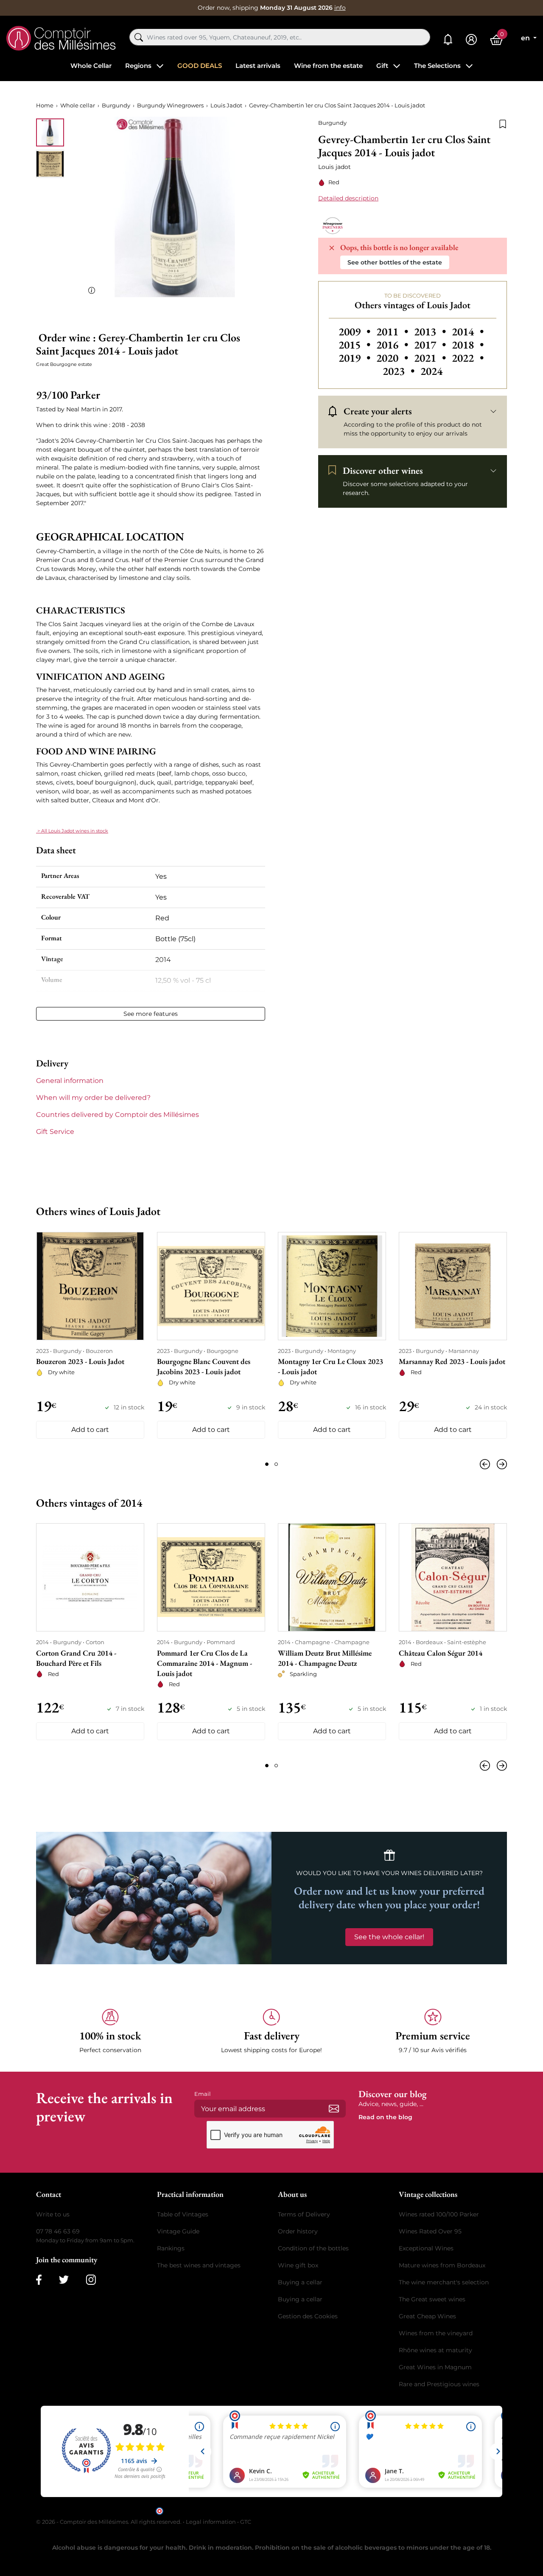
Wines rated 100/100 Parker (439, 2214)
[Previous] (487, 1464)
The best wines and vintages (199, 2265)
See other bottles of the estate (395, 262)
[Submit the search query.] (139, 37)
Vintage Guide (178, 2231)
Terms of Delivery (304, 2214)
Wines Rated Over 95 (430, 2231)
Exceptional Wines (426, 2248)
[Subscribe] (334, 2109)
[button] (110, 2032)
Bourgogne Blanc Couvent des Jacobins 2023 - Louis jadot (204, 1366)
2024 (431, 371)
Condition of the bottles (313, 2248)
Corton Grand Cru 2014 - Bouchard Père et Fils (76, 1658)
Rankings (171, 2248)
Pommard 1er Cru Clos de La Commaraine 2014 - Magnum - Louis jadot (204, 1663)
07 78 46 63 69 (58, 2231)
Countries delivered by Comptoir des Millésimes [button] (118, 1115)
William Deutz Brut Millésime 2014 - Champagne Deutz (325, 1658)
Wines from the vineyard (436, 2333)
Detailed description (348, 198)
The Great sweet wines (432, 2299)
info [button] (340, 8)
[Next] (500, 1464)
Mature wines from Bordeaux (442, 2265)
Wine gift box (298, 2265)
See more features (151, 1014)
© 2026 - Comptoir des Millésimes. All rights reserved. (109, 2522)
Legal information (211, 2522)
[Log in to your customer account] (471, 40)
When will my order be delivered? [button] (93, 1098)
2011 (393, 332)
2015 (356, 345)
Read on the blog (385, 2117)
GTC (246, 2522)
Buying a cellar (300, 2282)
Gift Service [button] (55, 1132)
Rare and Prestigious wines (439, 2384)
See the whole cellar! (389, 1937)
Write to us (53, 2214)
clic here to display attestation (348, 2510)
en (526, 38)
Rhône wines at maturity (435, 2350)
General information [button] (70, 1081)
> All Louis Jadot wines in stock (72, 831)
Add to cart (90, 1430)
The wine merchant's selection (444, 2282)
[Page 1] (267, 1464)
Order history (298, 2231)
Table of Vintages (183, 2214)
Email (203, 2094)
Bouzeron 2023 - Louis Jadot (80, 1361)
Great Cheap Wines (427, 2316)
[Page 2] (276, 1464)
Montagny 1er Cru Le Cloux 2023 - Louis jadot (330, 1366)
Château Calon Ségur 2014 (441, 1653)
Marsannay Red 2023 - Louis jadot (452, 1361)
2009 (356, 332)
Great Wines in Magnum (435, 2367)
